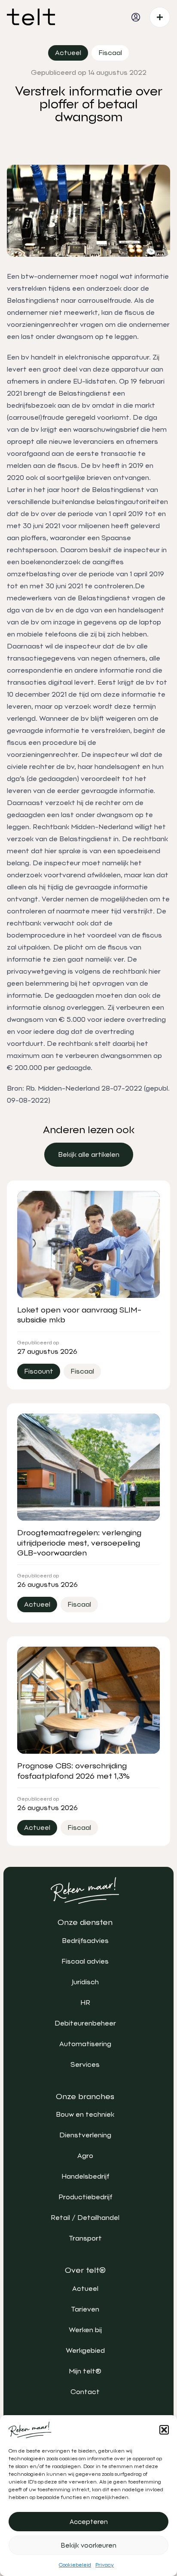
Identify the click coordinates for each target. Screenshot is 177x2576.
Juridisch (85, 1982)
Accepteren (89, 2522)
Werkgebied (85, 2350)
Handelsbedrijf (85, 2176)
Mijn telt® (85, 2371)
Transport (85, 2238)
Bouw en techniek (85, 2114)
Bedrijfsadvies (85, 1941)
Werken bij (85, 2330)
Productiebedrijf (85, 2197)
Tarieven (85, 2309)
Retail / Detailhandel (85, 2218)
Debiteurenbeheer (85, 2023)
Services (85, 2064)
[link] (89, 1155)
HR (85, 2003)
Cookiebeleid (75, 2565)
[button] (164, 2430)
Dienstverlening (85, 2135)
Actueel (85, 2289)
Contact (85, 2392)
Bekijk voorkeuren (89, 2545)
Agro (85, 2156)
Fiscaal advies (85, 1961)
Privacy (105, 2565)
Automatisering (85, 2044)
